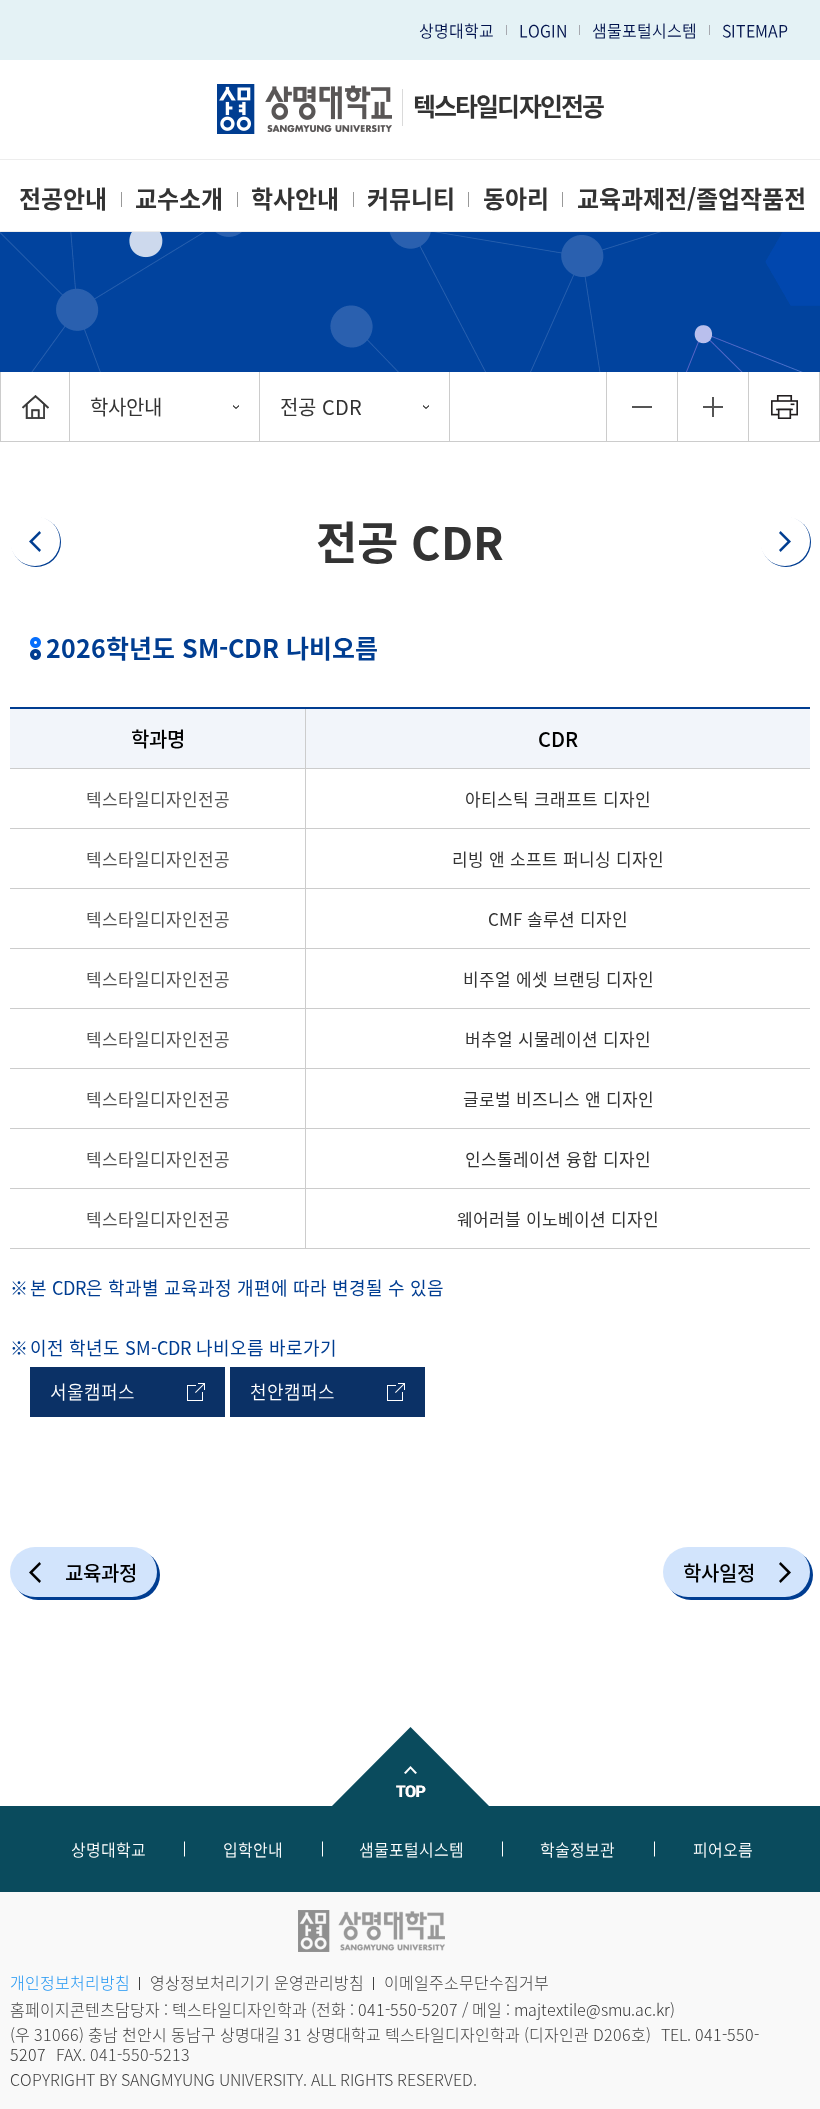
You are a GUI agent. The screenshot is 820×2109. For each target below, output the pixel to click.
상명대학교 (456, 30)
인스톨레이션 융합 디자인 (558, 1158)
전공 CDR (321, 406)
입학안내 (253, 1849)
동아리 (516, 198)
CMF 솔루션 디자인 (558, 918)
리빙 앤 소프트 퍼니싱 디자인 (558, 858)
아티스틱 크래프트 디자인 (558, 798)
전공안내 (63, 198)
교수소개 (179, 198)
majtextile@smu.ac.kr (592, 2009)
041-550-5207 (408, 2009)
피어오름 (723, 1849)
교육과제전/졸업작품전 (691, 198)
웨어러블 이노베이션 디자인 (558, 1218)
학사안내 (295, 198)
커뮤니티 (411, 198)
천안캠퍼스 (292, 1391)
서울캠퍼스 (92, 1391)
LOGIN (543, 30)
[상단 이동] (410, 1766)
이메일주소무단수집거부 (466, 1982)
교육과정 (101, 1572)
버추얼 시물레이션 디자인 (558, 1038)
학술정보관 (577, 1849)
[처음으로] (35, 406)
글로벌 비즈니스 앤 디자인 (558, 1098)
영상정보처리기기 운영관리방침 (257, 1982)
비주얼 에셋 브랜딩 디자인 (558, 978)
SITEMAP (755, 30)
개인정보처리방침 (70, 1982)
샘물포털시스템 (411, 1849)
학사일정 (719, 1572)
